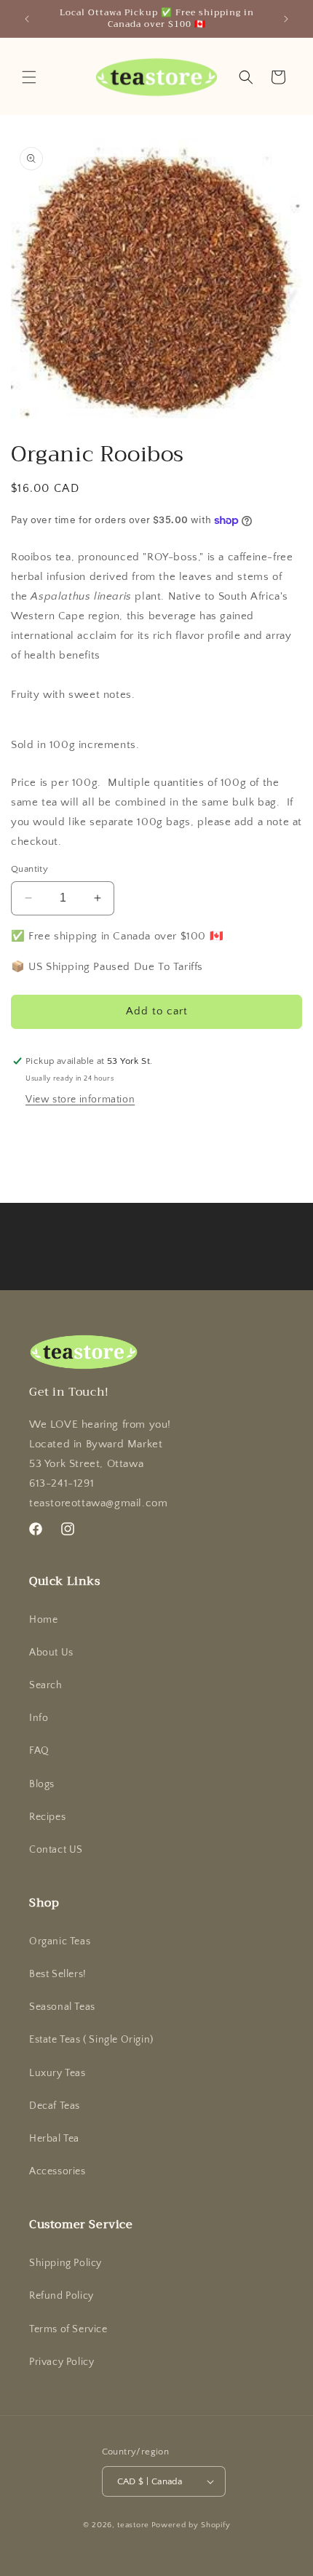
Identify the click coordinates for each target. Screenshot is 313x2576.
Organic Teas (60, 1941)
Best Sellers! (58, 1974)
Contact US (56, 1850)
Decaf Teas (55, 2106)
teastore (133, 2525)
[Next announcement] (286, 19)
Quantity (29, 869)
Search (46, 1685)
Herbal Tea (54, 2139)
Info (39, 1718)
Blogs (42, 1784)
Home (43, 1620)
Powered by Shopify (191, 2525)
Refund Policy (62, 2296)
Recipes (47, 1817)
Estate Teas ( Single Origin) (91, 2040)
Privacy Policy (62, 2362)
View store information (80, 1100)
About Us (51, 1653)
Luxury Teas (58, 2073)
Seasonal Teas (62, 2007)
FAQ (39, 1751)
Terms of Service (68, 2329)
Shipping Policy (66, 2263)
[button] (29, 77)
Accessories (58, 2171)
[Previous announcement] (27, 19)
